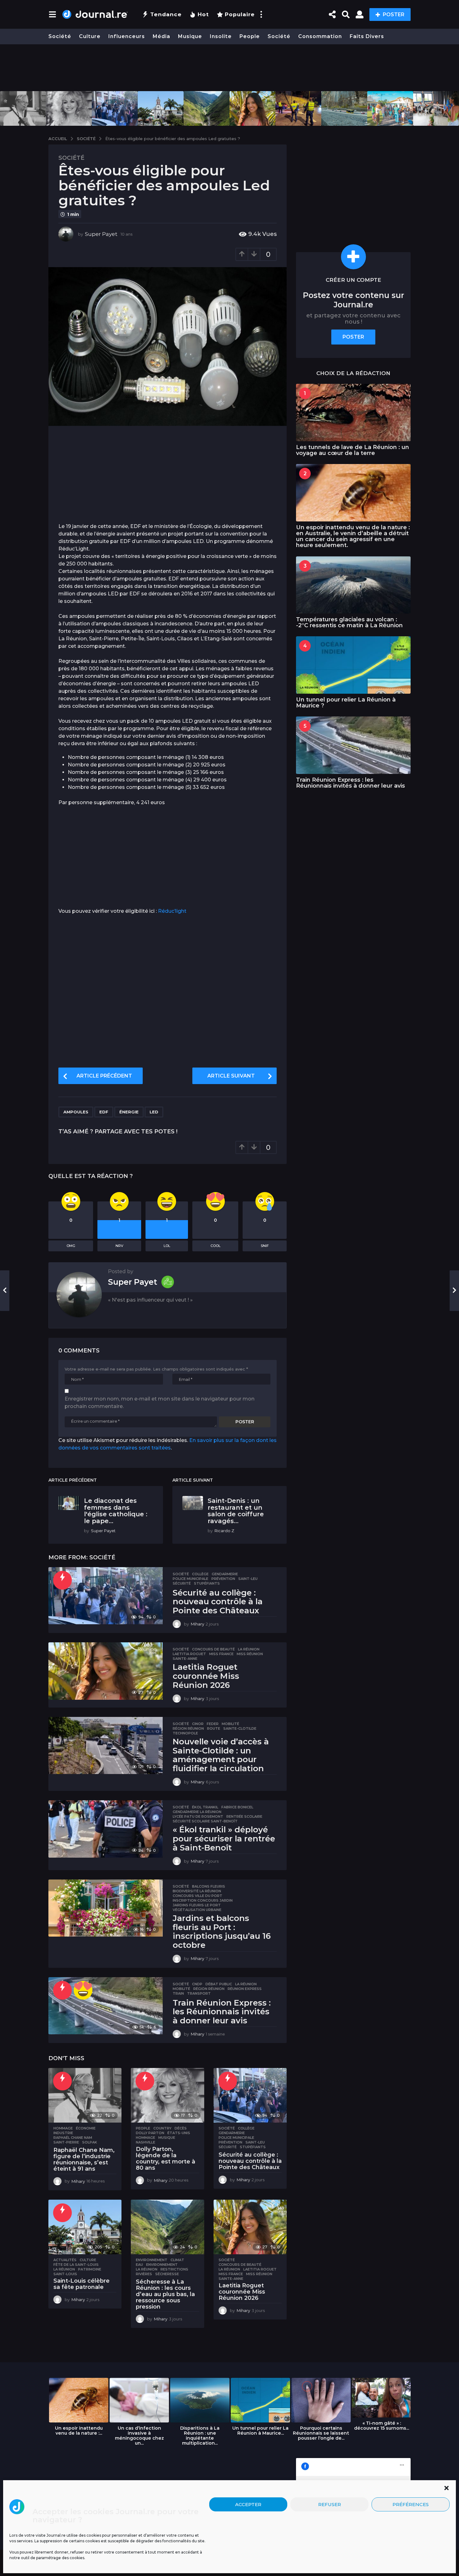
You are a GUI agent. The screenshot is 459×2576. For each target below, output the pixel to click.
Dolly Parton (150, 2133)
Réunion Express (245, 1989)
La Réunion (249, 1649)
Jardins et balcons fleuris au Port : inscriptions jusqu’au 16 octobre (222, 1932)
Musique (190, 36)
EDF (104, 1112)
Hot (203, 14)
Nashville (146, 2142)
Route (214, 1728)
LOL (167, 1246)
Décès (181, 2128)
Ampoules (76, 1112)
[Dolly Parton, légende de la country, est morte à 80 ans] (167, 2095)
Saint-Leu (248, 1579)
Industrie (63, 2133)
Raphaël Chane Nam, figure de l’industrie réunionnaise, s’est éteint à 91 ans (84, 2159)
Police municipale (190, 1579)
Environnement (152, 2260)
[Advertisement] (230, 68)
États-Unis (179, 2133)
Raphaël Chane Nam (73, 2138)
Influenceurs (127, 36)
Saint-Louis (65, 2274)
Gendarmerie (225, 1574)
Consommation (320, 36)
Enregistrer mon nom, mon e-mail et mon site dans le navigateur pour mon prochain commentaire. (160, 1403)
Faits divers (367, 36)
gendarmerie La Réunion (197, 1812)
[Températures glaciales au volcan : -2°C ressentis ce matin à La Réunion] (353, 585)
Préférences (411, 2504)
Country (162, 2128)
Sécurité (182, 1583)
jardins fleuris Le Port (197, 1905)
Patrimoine (90, 2269)
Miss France (221, 1654)
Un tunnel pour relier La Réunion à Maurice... (260, 2431)
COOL (215, 1246)
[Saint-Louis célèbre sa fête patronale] (85, 2227)
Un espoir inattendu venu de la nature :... (79, 2431)
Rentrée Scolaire (244, 1816)
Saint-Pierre (66, 2142)
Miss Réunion (250, 1654)
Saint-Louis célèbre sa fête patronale (81, 2284)
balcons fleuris (209, 1886)
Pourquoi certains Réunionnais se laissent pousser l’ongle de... (321, 2433)
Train (178, 1993)
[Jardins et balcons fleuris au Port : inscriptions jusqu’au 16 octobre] (106, 1908)
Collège (200, 1574)
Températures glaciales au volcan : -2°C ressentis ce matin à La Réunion (349, 622)
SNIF (265, 1246)
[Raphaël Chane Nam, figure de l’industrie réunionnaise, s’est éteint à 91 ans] (85, 2095)
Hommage (63, 2128)
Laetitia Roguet (189, 1654)
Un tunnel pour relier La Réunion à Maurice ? (346, 703)
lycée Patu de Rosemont (198, 1816)
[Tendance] (62, 1580)
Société (60, 36)
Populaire (240, 14)
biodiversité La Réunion (197, 1891)
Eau (139, 2265)
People (250, 36)
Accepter (248, 2504)
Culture (90, 36)
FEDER (213, 1724)
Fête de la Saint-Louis (76, 2265)
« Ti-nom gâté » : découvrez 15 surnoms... (382, 2426)
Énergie (129, 1112)
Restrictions (174, 2269)
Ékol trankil (205, 1807)
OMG (71, 1246)
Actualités (65, 2260)
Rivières (144, 2274)
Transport (199, 1993)
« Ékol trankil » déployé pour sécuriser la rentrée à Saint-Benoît (224, 1838)
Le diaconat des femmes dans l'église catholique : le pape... (116, 1511)
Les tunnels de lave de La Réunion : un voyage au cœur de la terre (353, 450)
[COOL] (83, 1990)
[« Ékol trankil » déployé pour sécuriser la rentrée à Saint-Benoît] (106, 1829)
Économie (86, 2128)
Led (154, 1112)
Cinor (198, 1724)
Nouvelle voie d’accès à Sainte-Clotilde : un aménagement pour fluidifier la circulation (221, 1755)
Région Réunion (188, 1728)
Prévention (223, 1579)
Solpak (90, 2142)
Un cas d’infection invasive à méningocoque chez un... (139, 2436)
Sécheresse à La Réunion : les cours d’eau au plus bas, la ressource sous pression (165, 2294)
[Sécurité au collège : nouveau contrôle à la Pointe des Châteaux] (106, 1596)
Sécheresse (167, 2274)
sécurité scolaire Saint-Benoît (205, 1821)
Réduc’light (172, 911)
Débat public (219, 1984)
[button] (447, 2488)
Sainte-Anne (185, 1659)
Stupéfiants (207, 1583)
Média (161, 36)
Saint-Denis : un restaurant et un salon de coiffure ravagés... (236, 1511)
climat (177, 2260)
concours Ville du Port (197, 1896)
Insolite (221, 36)
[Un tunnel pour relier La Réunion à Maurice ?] (353, 665)
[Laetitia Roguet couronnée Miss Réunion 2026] (106, 1671)
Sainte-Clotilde (240, 1728)
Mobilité (230, 1724)
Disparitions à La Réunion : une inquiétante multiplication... (200, 2436)
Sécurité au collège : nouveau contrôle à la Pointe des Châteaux (218, 1602)
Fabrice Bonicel (237, 1807)
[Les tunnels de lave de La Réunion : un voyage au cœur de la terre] (353, 412)
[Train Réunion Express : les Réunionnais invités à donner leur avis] (106, 2006)
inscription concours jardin (203, 1900)
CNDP (197, 1984)
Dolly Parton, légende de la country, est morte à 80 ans (165, 2158)
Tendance (166, 14)
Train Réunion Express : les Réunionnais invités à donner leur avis (222, 2012)
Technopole (185, 1733)
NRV (119, 1246)
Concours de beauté (213, 1649)
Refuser (330, 2504)
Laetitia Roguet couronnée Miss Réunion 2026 (206, 1676)
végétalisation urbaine (197, 1910)
